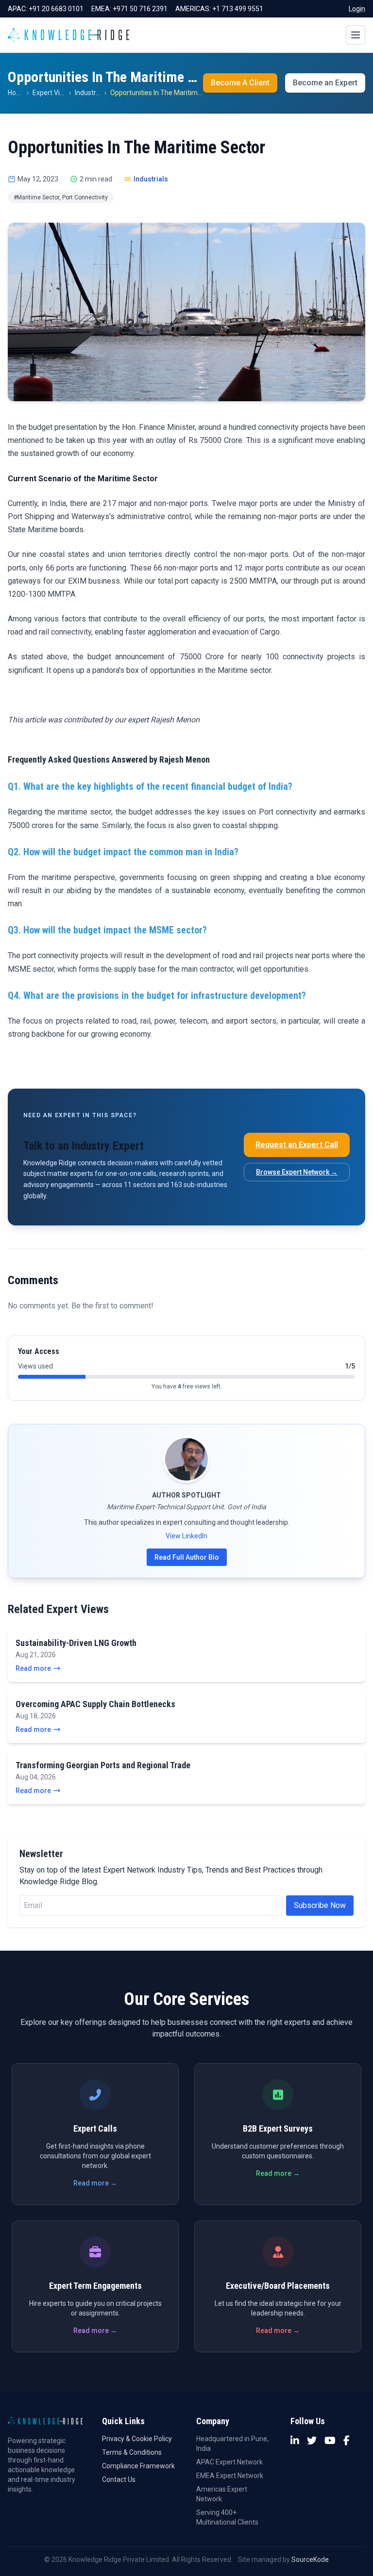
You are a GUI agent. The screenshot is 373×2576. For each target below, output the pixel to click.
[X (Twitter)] (312, 2441)
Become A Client (240, 83)
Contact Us (119, 2479)
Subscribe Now (320, 1905)
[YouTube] (330, 2441)
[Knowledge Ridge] (68, 35)
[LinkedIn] (295, 2441)
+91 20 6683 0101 (56, 9)
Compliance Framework (138, 2466)
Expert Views (52, 93)
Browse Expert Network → (297, 1172)
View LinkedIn (186, 1536)
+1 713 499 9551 (238, 9)
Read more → (95, 2183)
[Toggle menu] (356, 35)
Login (357, 9)
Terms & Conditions (132, 2452)
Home (17, 93)
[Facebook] (347, 2441)
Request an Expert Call (297, 1145)
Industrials (91, 93)
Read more (33, 1668)
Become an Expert (325, 83)
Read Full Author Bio (187, 1557)
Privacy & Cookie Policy (137, 2439)
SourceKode (310, 2560)
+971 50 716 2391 (140, 9)
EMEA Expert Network (230, 2476)
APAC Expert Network (229, 2462)
